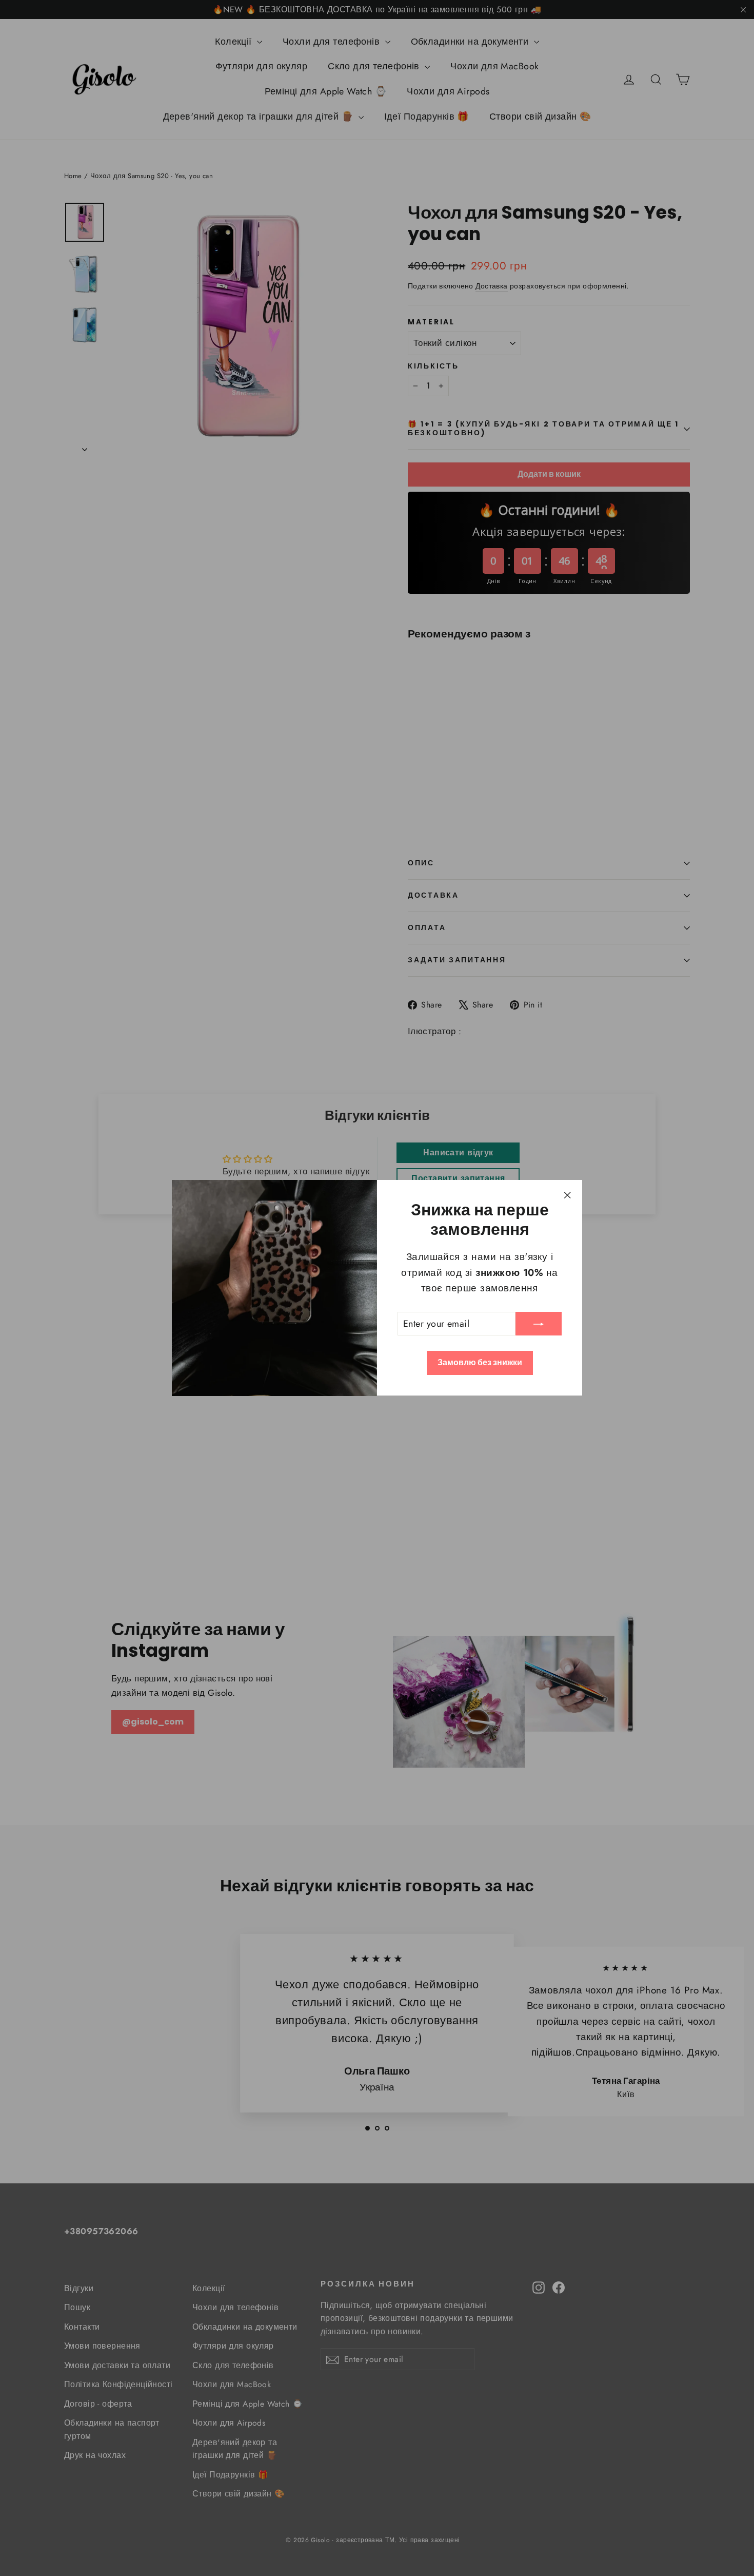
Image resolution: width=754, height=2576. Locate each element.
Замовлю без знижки (480, 1363)
